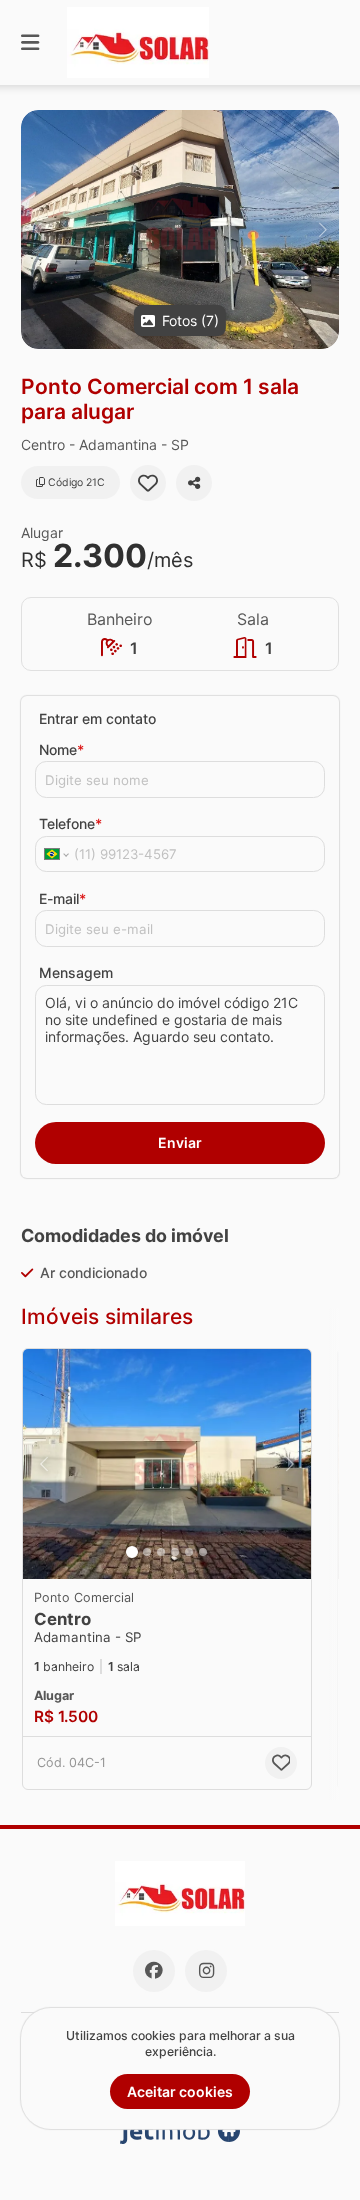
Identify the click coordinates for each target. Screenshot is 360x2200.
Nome (61, 749)
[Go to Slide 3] (161, 1552)
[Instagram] (206, 1971)
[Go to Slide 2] (147, 1552)
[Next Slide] (322, 229)
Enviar (180, 1142)
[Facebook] (154, 1971)
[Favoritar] (148, 483)
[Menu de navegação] (30, 42)
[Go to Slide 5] (189, 1552)
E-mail (62, 898)
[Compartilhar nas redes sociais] (194, 483)
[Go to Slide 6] (203, 1552)
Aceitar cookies (180, 2091)
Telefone (70, 823)
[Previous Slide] (37, 229)
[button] (180, 229)
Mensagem (76, 972)
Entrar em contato (97, 718)
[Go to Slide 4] (175, 1552)
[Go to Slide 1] (132, 1552)
